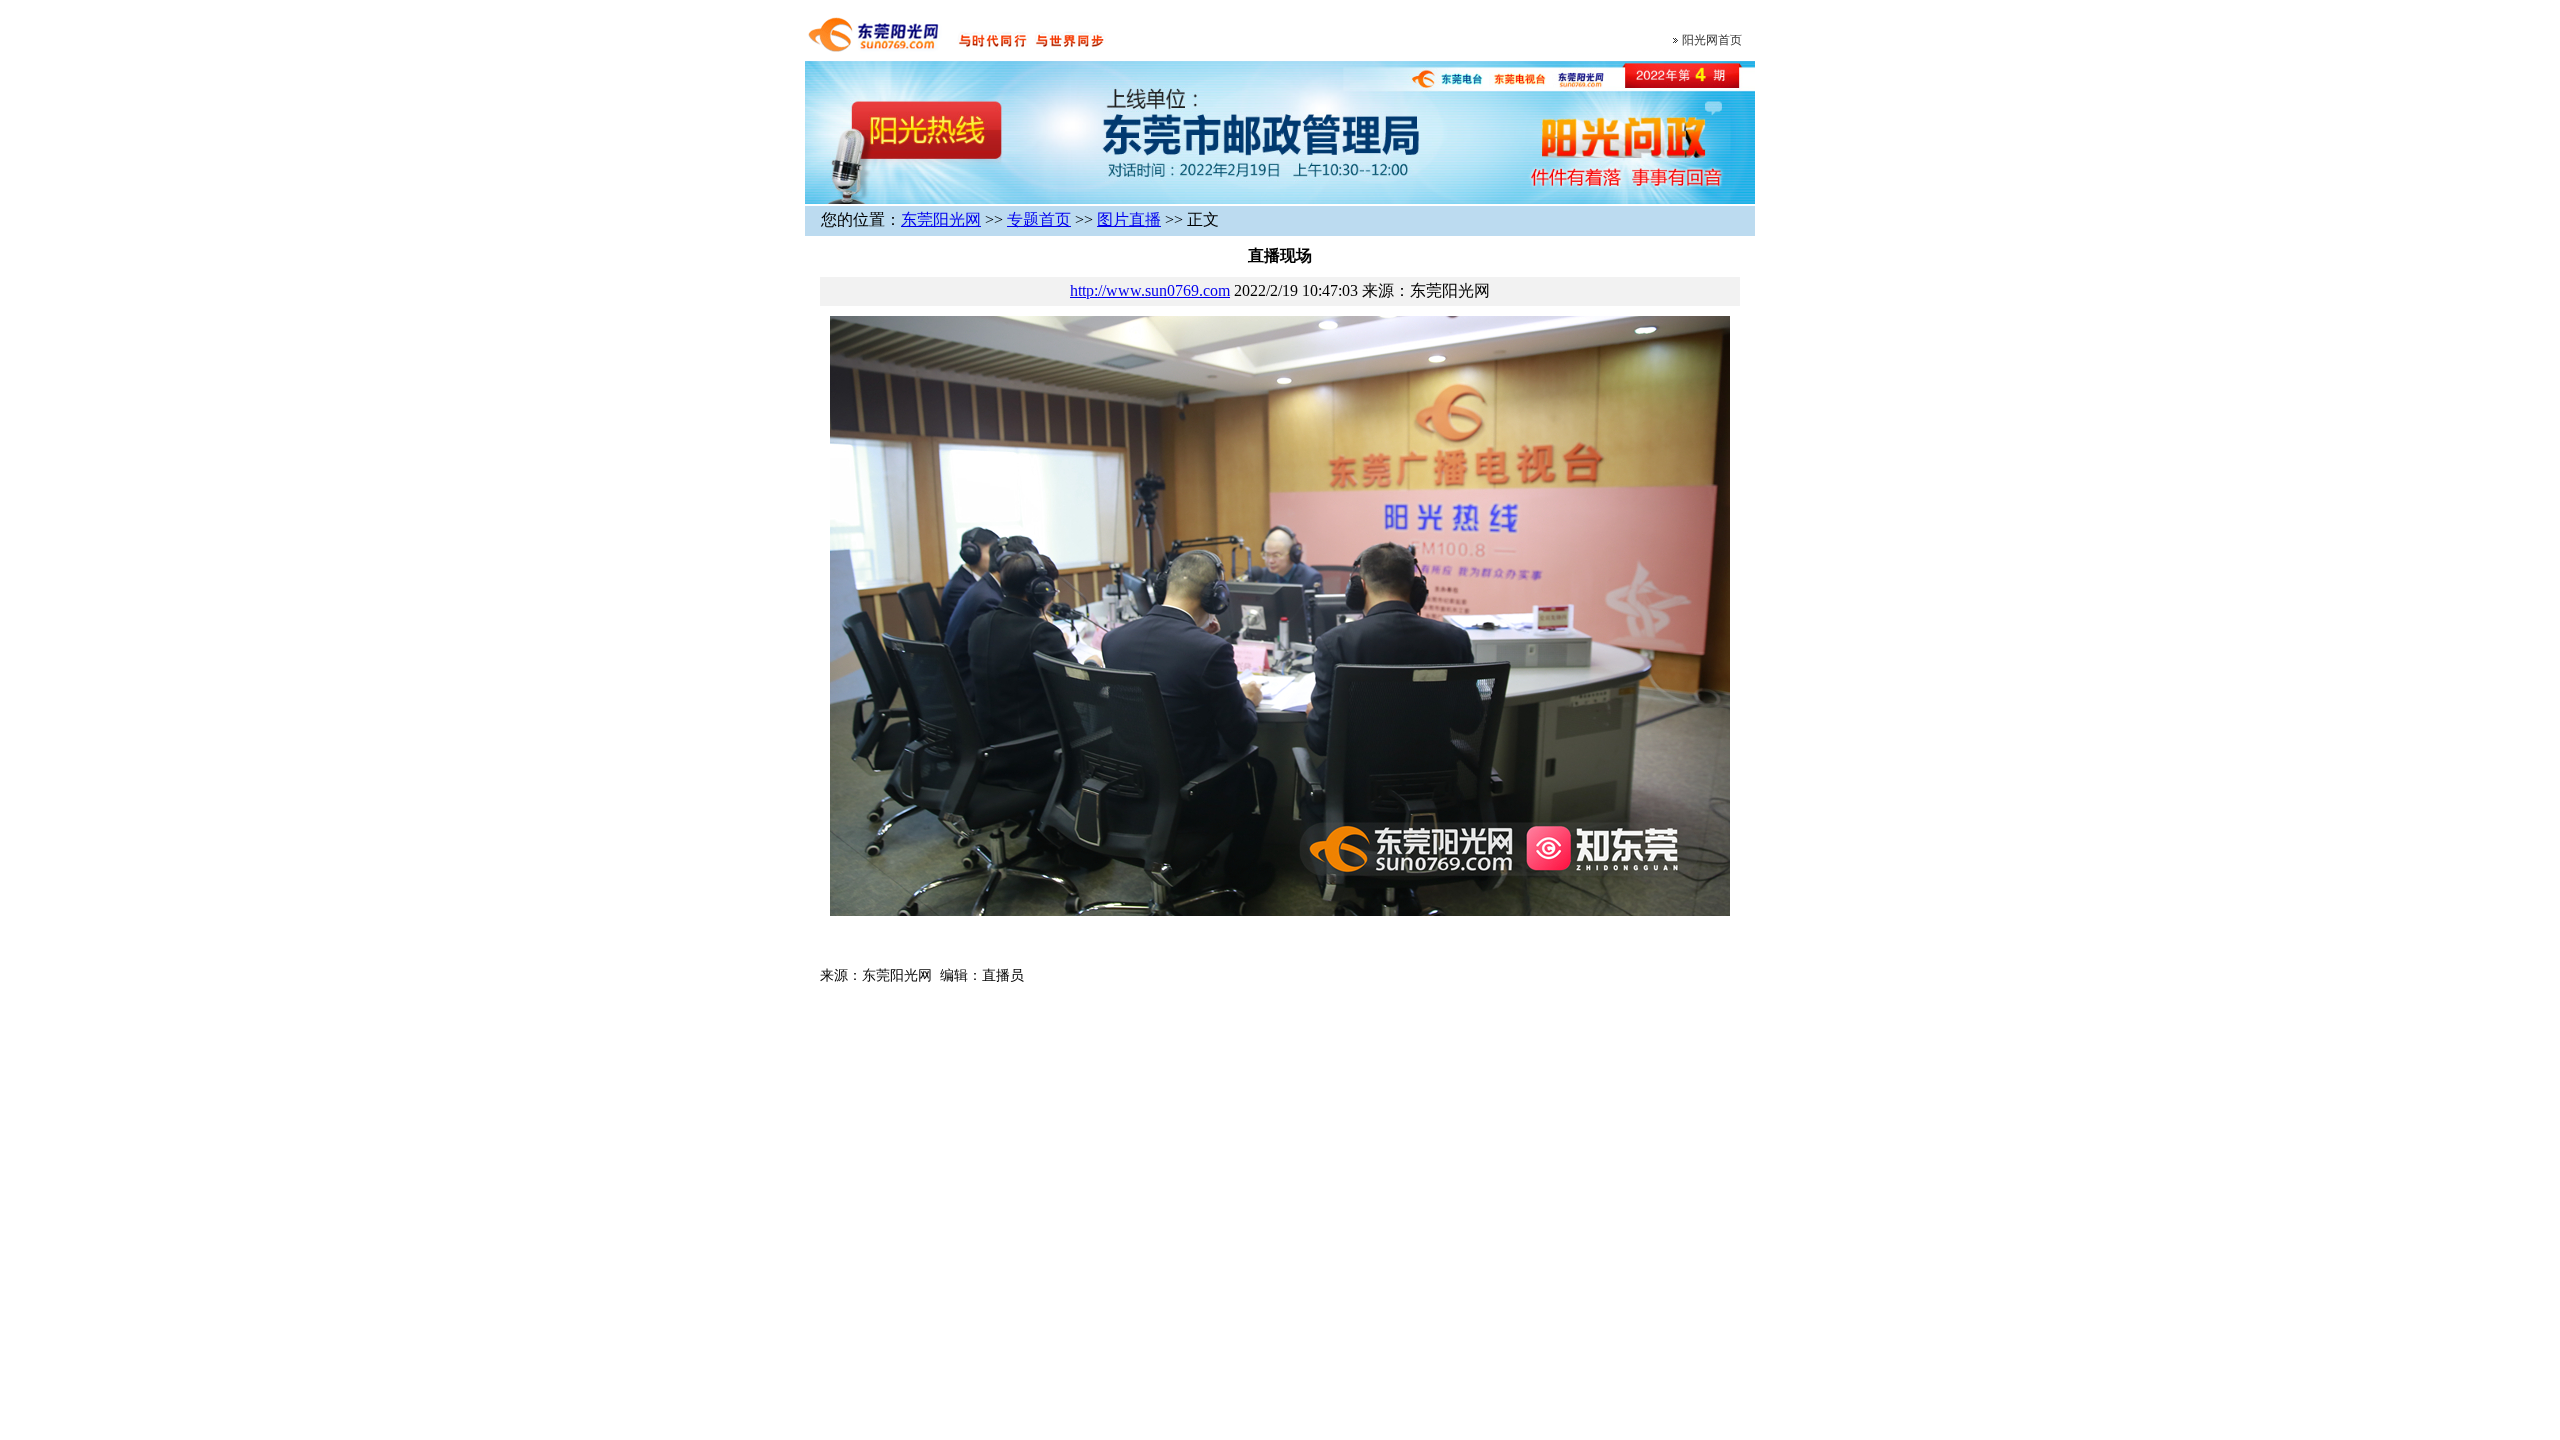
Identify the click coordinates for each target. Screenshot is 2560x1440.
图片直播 (1129, 219)
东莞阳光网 (941, 219)
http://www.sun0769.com (1150, 290)
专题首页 (1039, 219)
